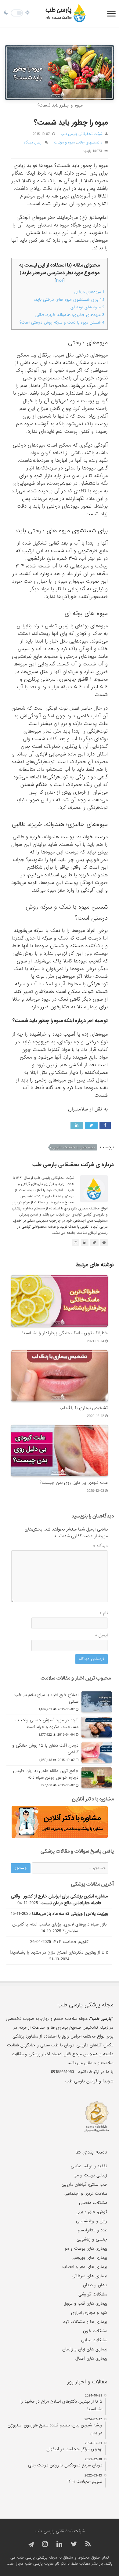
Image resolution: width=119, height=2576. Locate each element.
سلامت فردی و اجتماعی (86, 2194)
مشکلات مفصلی (93, 2203)
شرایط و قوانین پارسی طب (89, 2081)
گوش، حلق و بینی (91, 2212)
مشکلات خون (95, 2331)
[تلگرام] (30, 2545)
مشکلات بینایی (94, 2340)
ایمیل (101, 1635)
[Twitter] (74, 2544)
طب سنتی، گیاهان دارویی (84, 2184)
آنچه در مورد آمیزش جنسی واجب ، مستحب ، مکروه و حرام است (47, 1723)
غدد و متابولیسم (92, 2230)
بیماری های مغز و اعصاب (85, 2267)
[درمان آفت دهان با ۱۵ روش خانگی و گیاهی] (97, 1752)
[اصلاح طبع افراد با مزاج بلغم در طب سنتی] (97, 1702)
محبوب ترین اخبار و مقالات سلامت (76, 1678)
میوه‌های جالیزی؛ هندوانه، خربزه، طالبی (70, 315)
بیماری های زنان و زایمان (85, 2349)
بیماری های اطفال (91, 2358)
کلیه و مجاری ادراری (89, 2313)
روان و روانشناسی (92, 2221)
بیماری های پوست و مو (86, 2248)
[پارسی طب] (66, 13)
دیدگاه (100, 1546)
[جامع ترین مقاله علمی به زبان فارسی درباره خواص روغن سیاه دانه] (97, 1778)
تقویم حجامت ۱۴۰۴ (70, 1942)
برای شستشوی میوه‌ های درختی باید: (69, 300)
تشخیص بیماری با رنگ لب (84, 1408)
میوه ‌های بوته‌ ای (87, 307)
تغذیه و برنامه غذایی (89, 2166)
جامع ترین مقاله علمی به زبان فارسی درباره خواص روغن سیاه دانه (46, 1774)
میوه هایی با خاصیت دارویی (74, 1147)
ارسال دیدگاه (33, 143)
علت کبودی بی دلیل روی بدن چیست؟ (74, 1483)
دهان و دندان (95, 2285)
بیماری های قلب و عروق (85, 2303)
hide (60, 281)
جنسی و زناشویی (92, 2239)
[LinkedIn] (59, 2544)
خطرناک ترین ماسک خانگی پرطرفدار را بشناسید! (65, 1333)
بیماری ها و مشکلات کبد (85, 2322)
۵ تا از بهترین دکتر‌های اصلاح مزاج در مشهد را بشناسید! (59, 1952)
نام (104, 1613)
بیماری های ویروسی (89, 2258)
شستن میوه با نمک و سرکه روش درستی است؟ (62, 322)
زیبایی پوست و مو (91, 2175)
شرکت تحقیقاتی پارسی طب (82, 134)
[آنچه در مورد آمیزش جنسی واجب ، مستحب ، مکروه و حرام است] (97, 1727)
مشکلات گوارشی (93, 2294)
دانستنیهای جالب (89, 143)
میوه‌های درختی (89, 292)
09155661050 (62, 2072)
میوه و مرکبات (64, 143)
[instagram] (45, 2544)
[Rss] (88, 2544)
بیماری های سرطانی (89, 2276)
